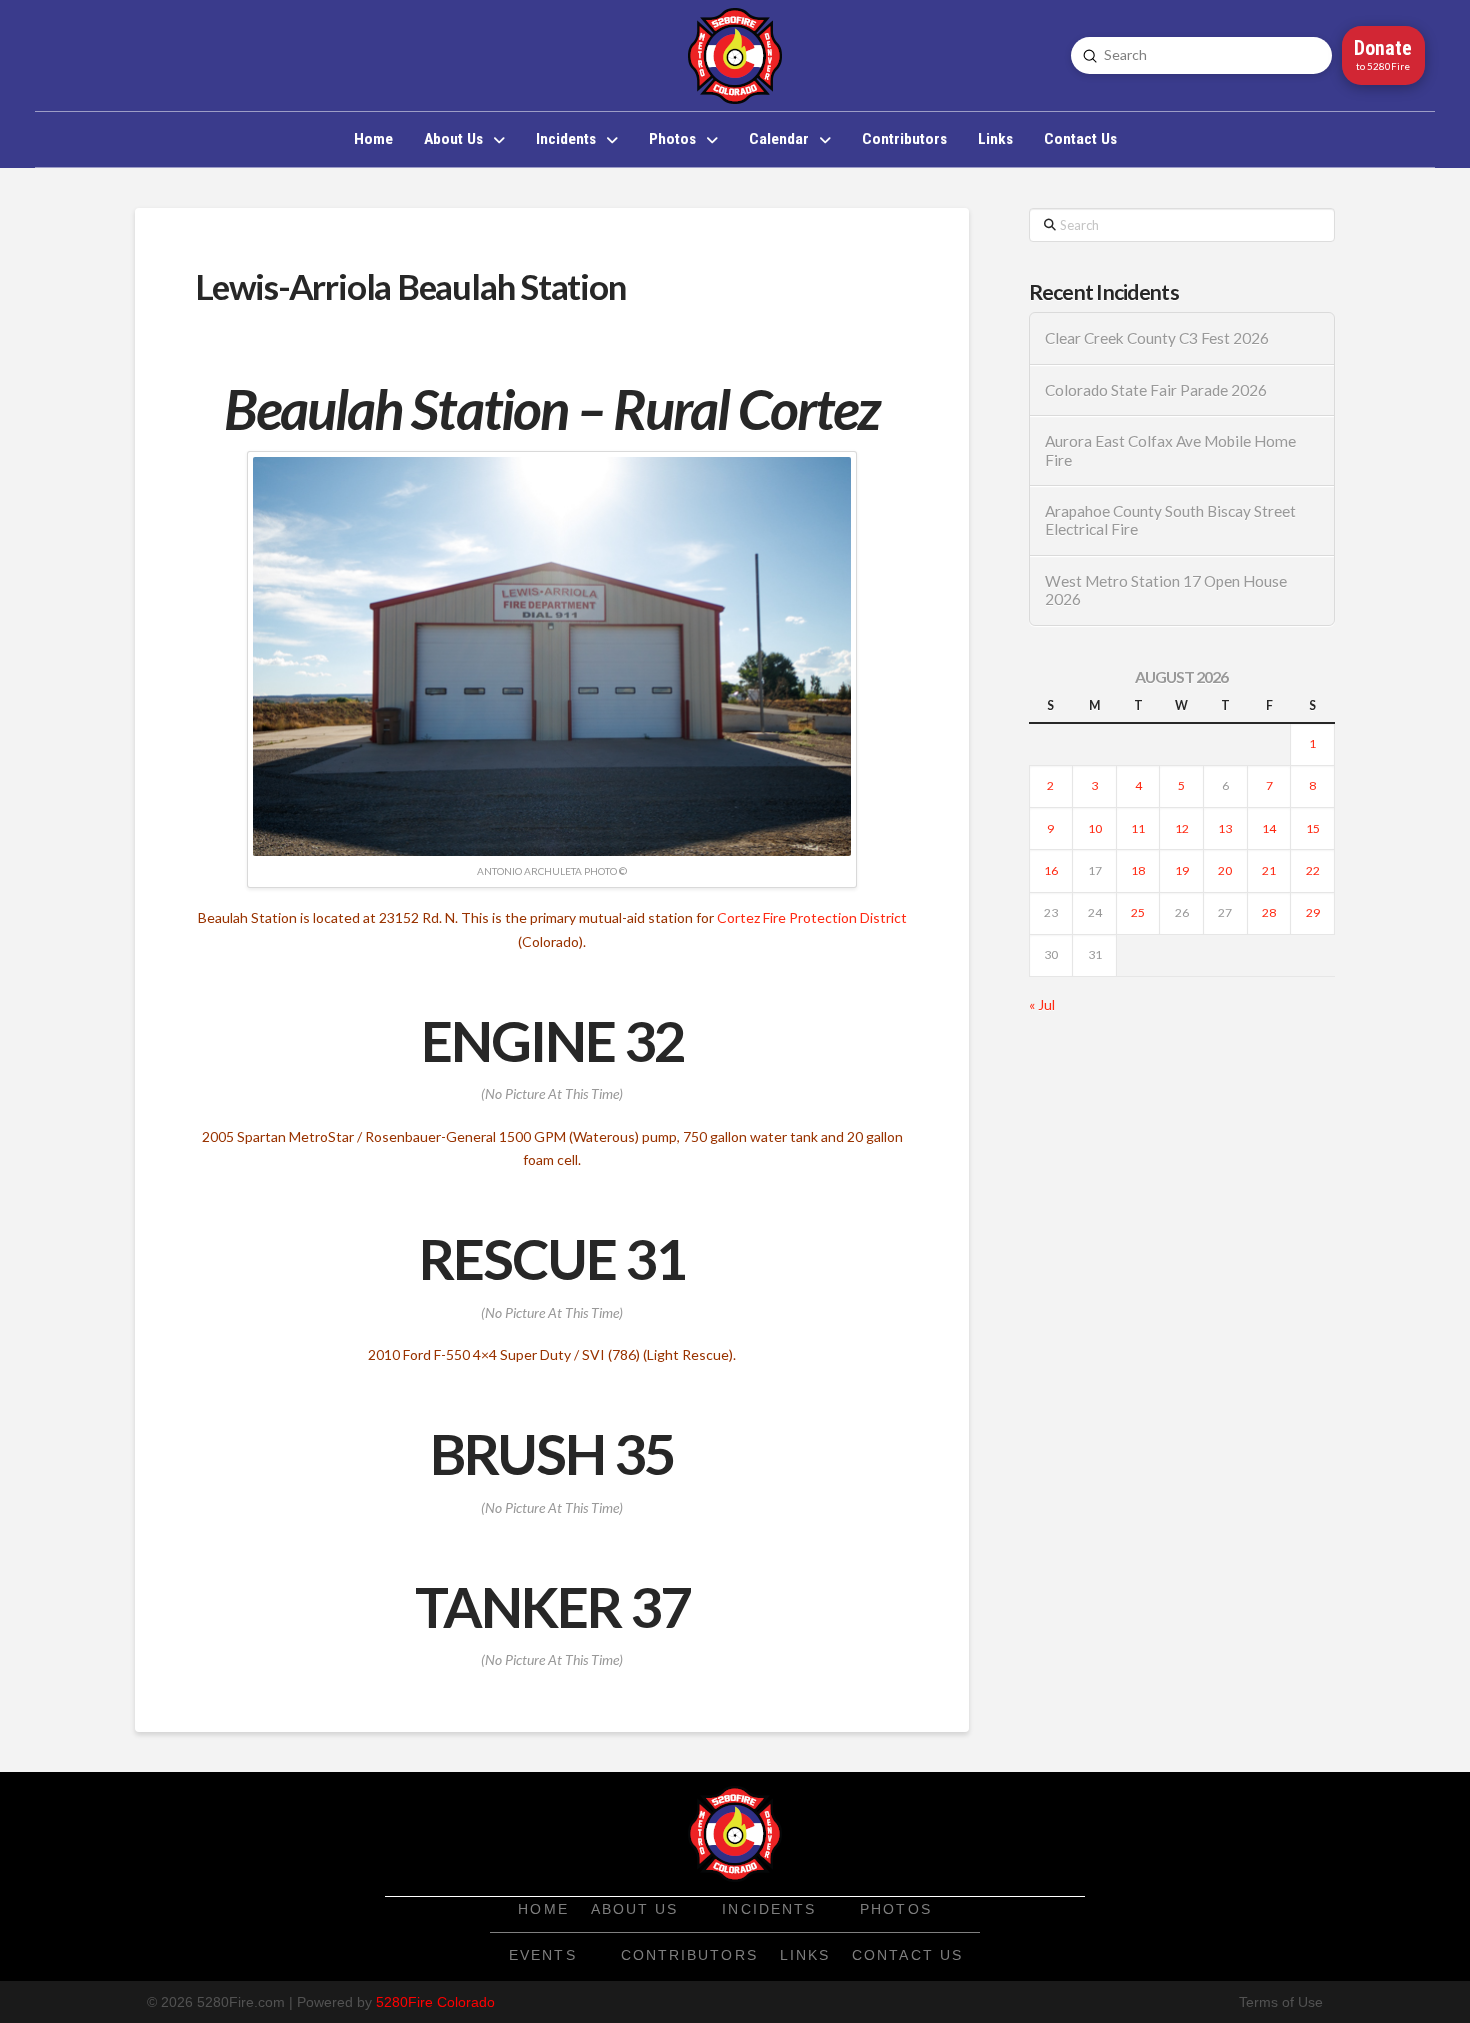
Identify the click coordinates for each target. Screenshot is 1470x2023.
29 (1313, 912)
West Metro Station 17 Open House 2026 (1166, 590)
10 (1095, 828)
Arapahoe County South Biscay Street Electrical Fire (1170, 520)
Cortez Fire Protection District (812, 917)
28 (1269, 912)
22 (1313, 870)
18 (1138, 870)
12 (1182, 828)
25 (1138, 912)
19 (1182, 870)
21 (1269, 870)
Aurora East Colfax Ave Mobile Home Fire (1170, 450)
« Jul (1042, 1004)
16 (1051, 870)
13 (1225, 828)
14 (1269, 828)
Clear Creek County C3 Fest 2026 (1157, 338)
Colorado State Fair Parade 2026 (1156, 390)
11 (1138, 828)
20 (1225, 870)
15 (1313, 828)
